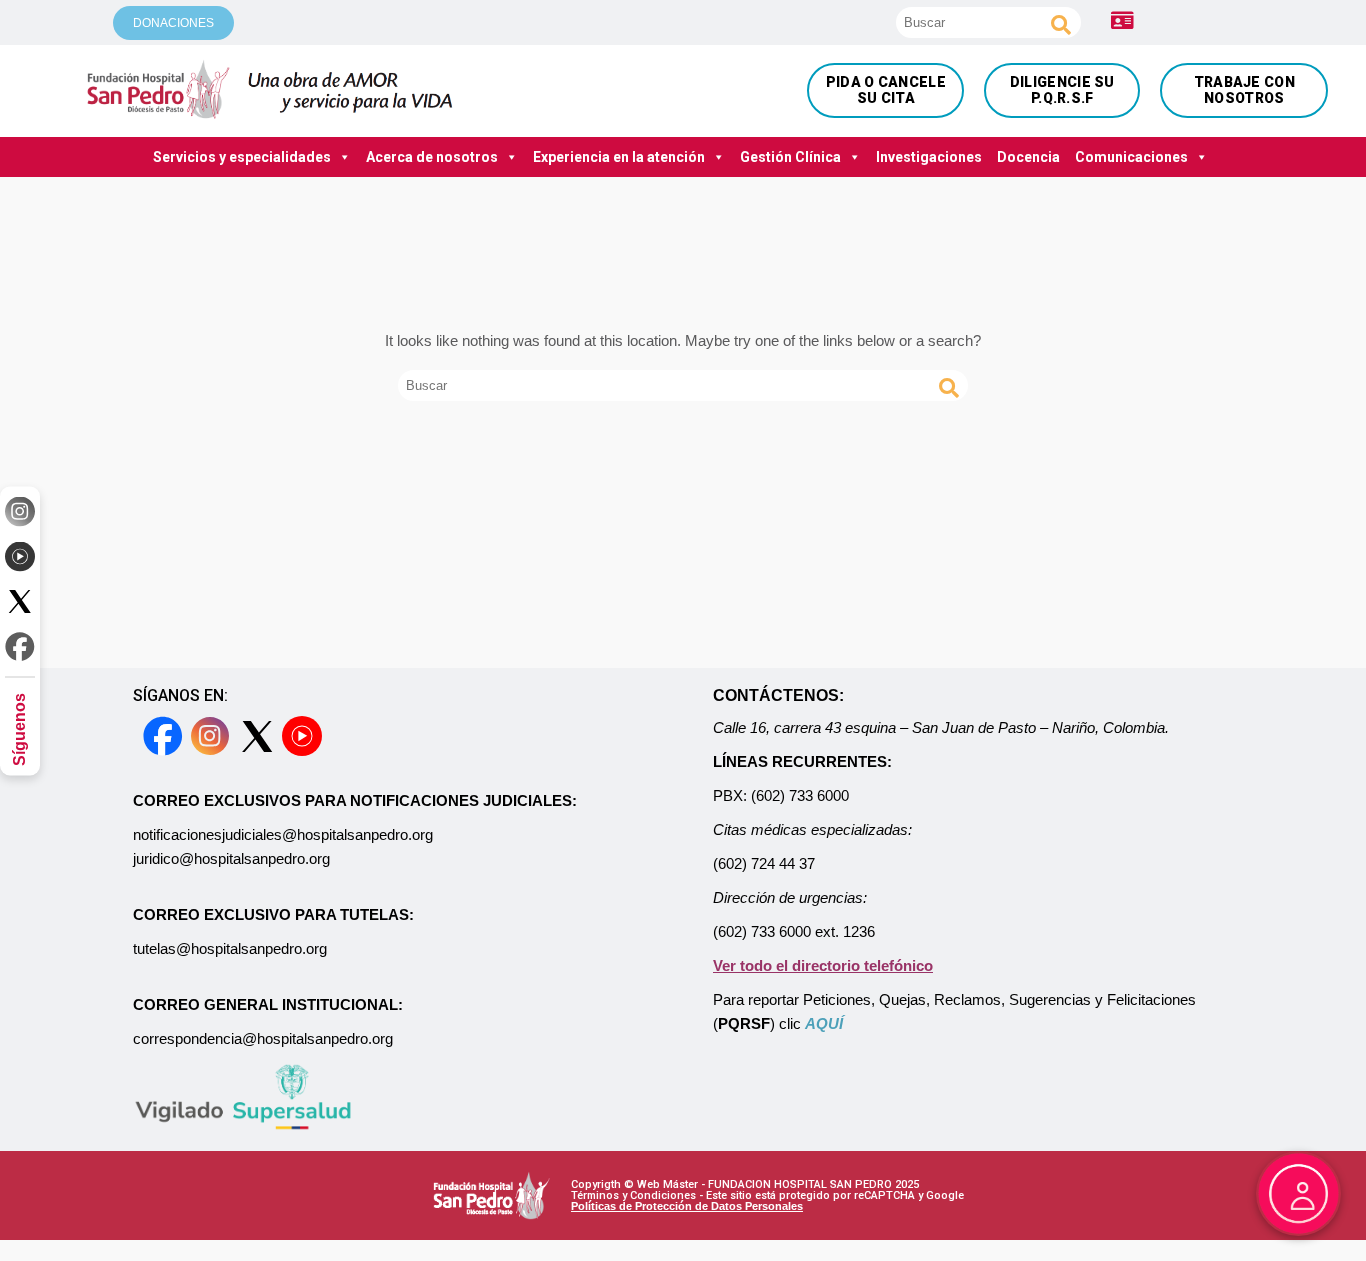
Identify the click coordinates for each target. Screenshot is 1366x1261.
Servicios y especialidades (242, 157)
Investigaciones (929, 157)
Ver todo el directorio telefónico (823, 965)
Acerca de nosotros (432, 157)
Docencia (1028, 157)
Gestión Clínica (790, 157)
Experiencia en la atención (619, 157)
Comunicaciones (1131, 157)
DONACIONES (173, 23)
